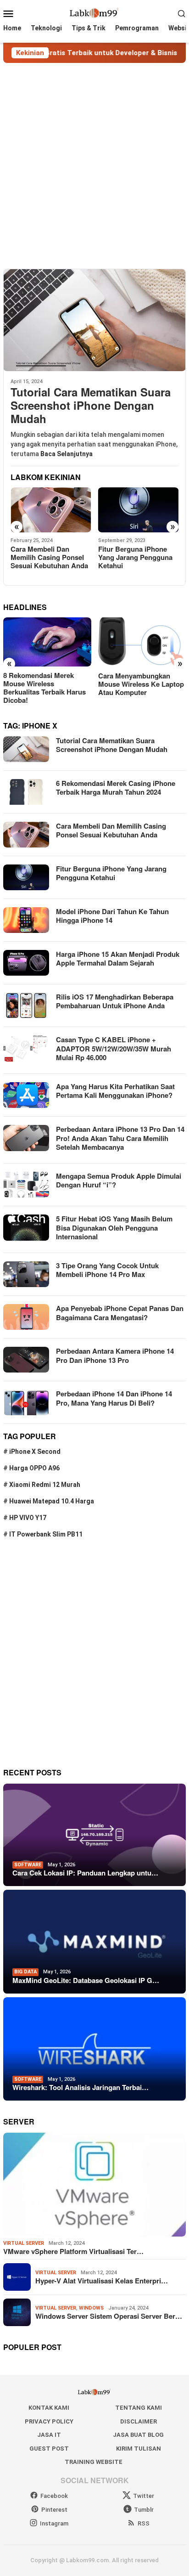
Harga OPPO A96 (34, 1468)
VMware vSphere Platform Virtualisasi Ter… (73, 2251)
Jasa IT (49, 2435)
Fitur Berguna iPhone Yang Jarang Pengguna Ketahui (48, 557)
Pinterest (54, 2510)
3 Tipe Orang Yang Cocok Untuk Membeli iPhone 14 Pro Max (107, 1270)
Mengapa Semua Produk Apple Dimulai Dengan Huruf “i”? (119, 1181)
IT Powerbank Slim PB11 (46, 1534)
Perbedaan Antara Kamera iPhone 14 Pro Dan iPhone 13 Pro (115, 1356)
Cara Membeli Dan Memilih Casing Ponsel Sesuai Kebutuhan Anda (111, 830)
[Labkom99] (94, 13)
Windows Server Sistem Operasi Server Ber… (109, 2316)
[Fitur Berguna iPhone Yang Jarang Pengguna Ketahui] (51, 510)
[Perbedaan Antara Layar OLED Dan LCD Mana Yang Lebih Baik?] (142, 642)
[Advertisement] (94, 166)
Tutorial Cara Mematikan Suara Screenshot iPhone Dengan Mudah (91, 405)
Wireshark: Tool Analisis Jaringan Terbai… (81, 2087)
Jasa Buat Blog (138, 2435)
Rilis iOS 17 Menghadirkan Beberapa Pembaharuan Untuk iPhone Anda (115, 1001)
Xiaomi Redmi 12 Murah (45, 1485)
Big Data (25, 1972)
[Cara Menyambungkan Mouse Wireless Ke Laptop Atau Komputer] (47, 642)
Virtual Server (24, 2243)
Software (28, 1865)
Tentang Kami (139, 2408)
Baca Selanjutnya (67, 454)
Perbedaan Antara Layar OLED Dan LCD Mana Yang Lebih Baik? (142, 684)
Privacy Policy (49, 2421)
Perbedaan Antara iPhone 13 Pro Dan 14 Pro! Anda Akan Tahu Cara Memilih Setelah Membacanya (120, 1138)
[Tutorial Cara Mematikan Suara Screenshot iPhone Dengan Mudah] (94, 320)
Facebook (54, 2496)
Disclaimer (139, 2421)
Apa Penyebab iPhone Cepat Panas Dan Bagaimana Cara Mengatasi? (120, 1313)
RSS (144, 2523)
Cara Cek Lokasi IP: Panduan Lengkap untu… (85, 1873)
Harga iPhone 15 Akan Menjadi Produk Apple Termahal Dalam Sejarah (118, 959)
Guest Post (49, 2449)
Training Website (94, 2462)
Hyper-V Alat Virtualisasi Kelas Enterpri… (102, 2281)
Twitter (144, 2496)
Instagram (54, 2523)
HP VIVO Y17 (28, 1518)
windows (91, 2308)
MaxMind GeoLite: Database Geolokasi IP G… (86, 1980)
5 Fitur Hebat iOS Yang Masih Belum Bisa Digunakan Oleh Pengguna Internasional (114, 1228)
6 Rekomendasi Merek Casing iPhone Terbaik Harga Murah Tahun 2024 (116, 788)
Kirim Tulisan (139, 2449)
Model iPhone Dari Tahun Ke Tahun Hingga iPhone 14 (136, 557)
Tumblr (144, 2510)
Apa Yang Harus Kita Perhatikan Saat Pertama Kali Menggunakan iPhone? (115, 1091)
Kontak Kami (49, 2408)
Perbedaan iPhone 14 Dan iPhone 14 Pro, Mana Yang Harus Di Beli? (114, 1398)
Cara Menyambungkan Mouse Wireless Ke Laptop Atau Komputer (46, 684)
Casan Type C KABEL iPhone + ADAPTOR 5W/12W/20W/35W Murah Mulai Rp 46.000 (114, 1048)
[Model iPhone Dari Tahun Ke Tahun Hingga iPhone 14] (139, 510)
